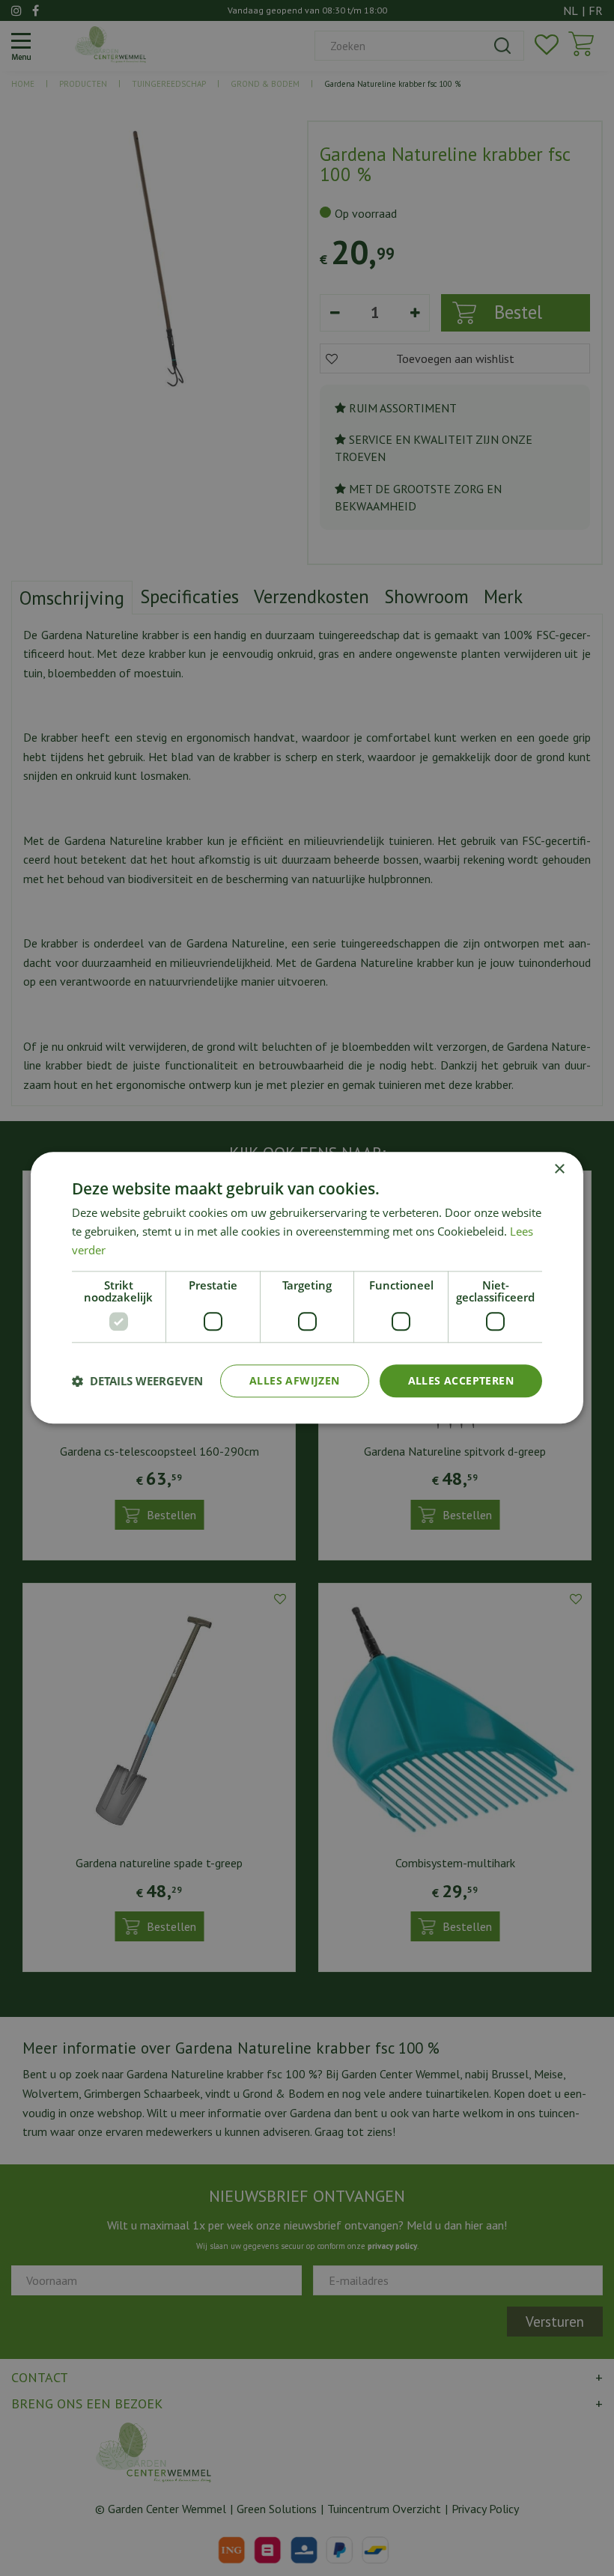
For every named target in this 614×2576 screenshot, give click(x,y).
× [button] (559, 1169)
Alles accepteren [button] (461, 1380)
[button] (137, 1381)
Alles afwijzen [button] (295, 1380)
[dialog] (307, 1288)
